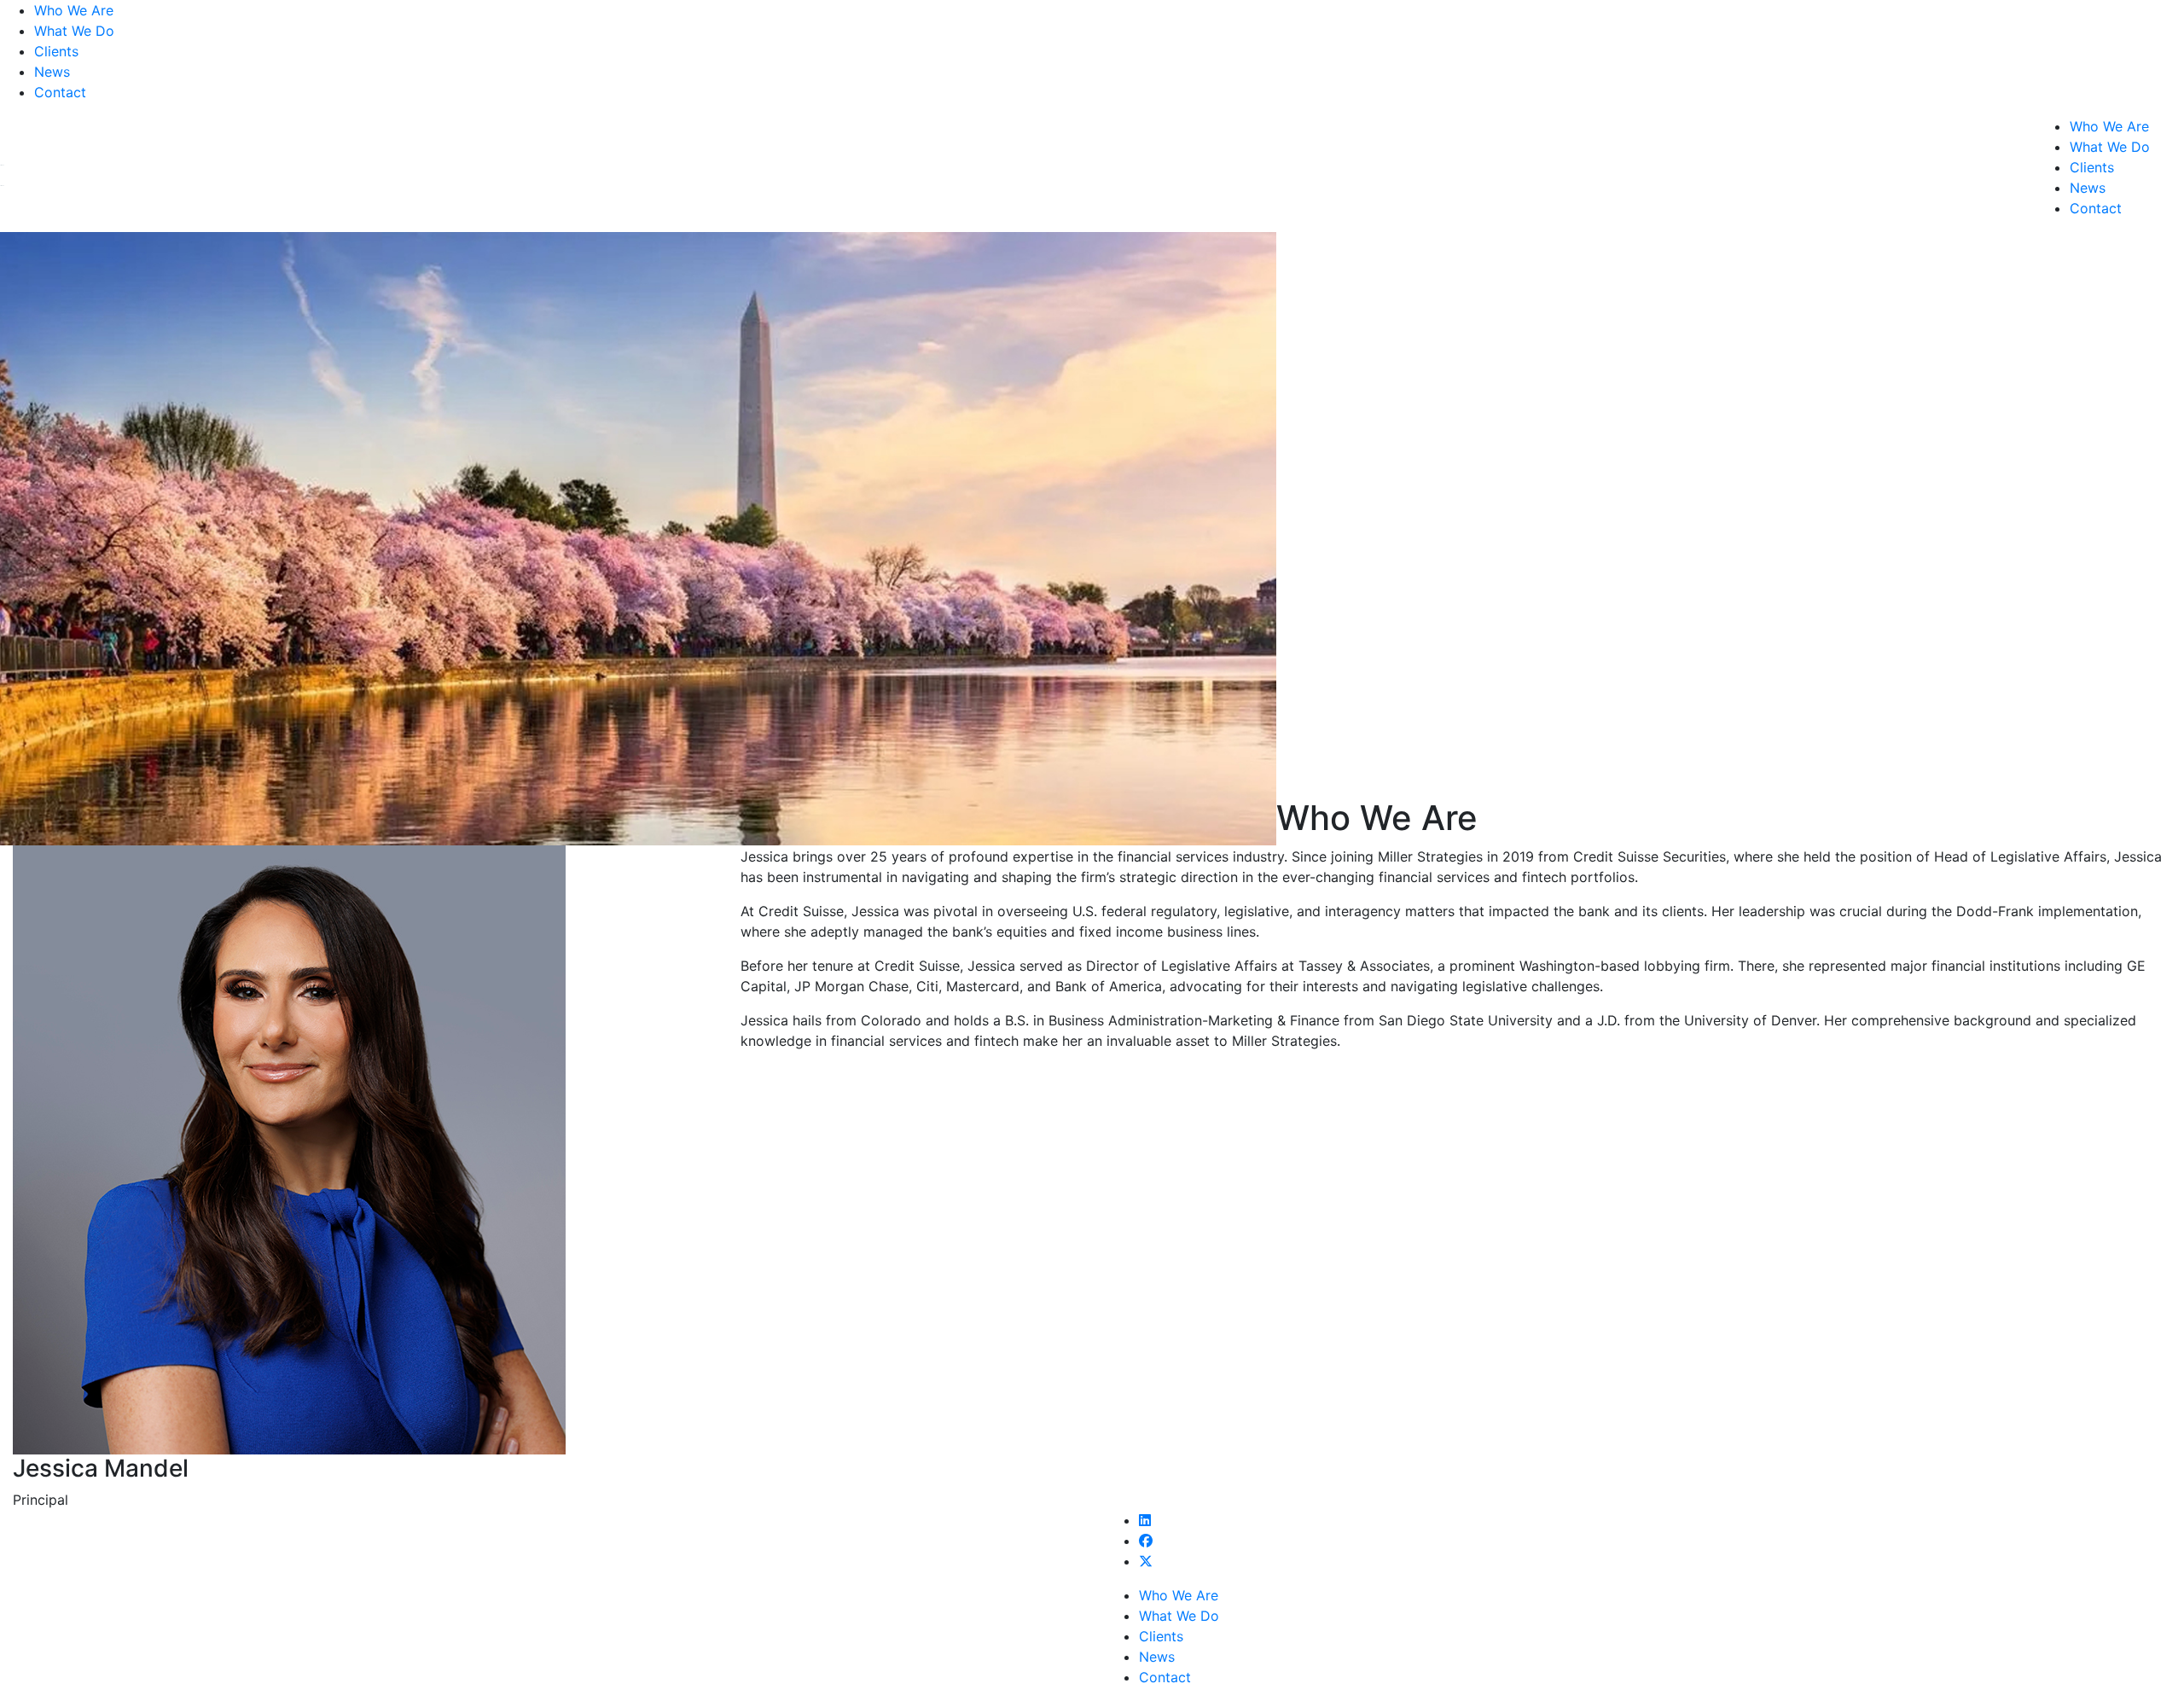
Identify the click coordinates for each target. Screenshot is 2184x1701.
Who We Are (74, 10)
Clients (56, 51)
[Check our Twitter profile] (1146, 1561)
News (52, 72)
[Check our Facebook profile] (1146, 1541)
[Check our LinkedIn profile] (1145, 1520)
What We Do (74, 31)
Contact (60, 92)
